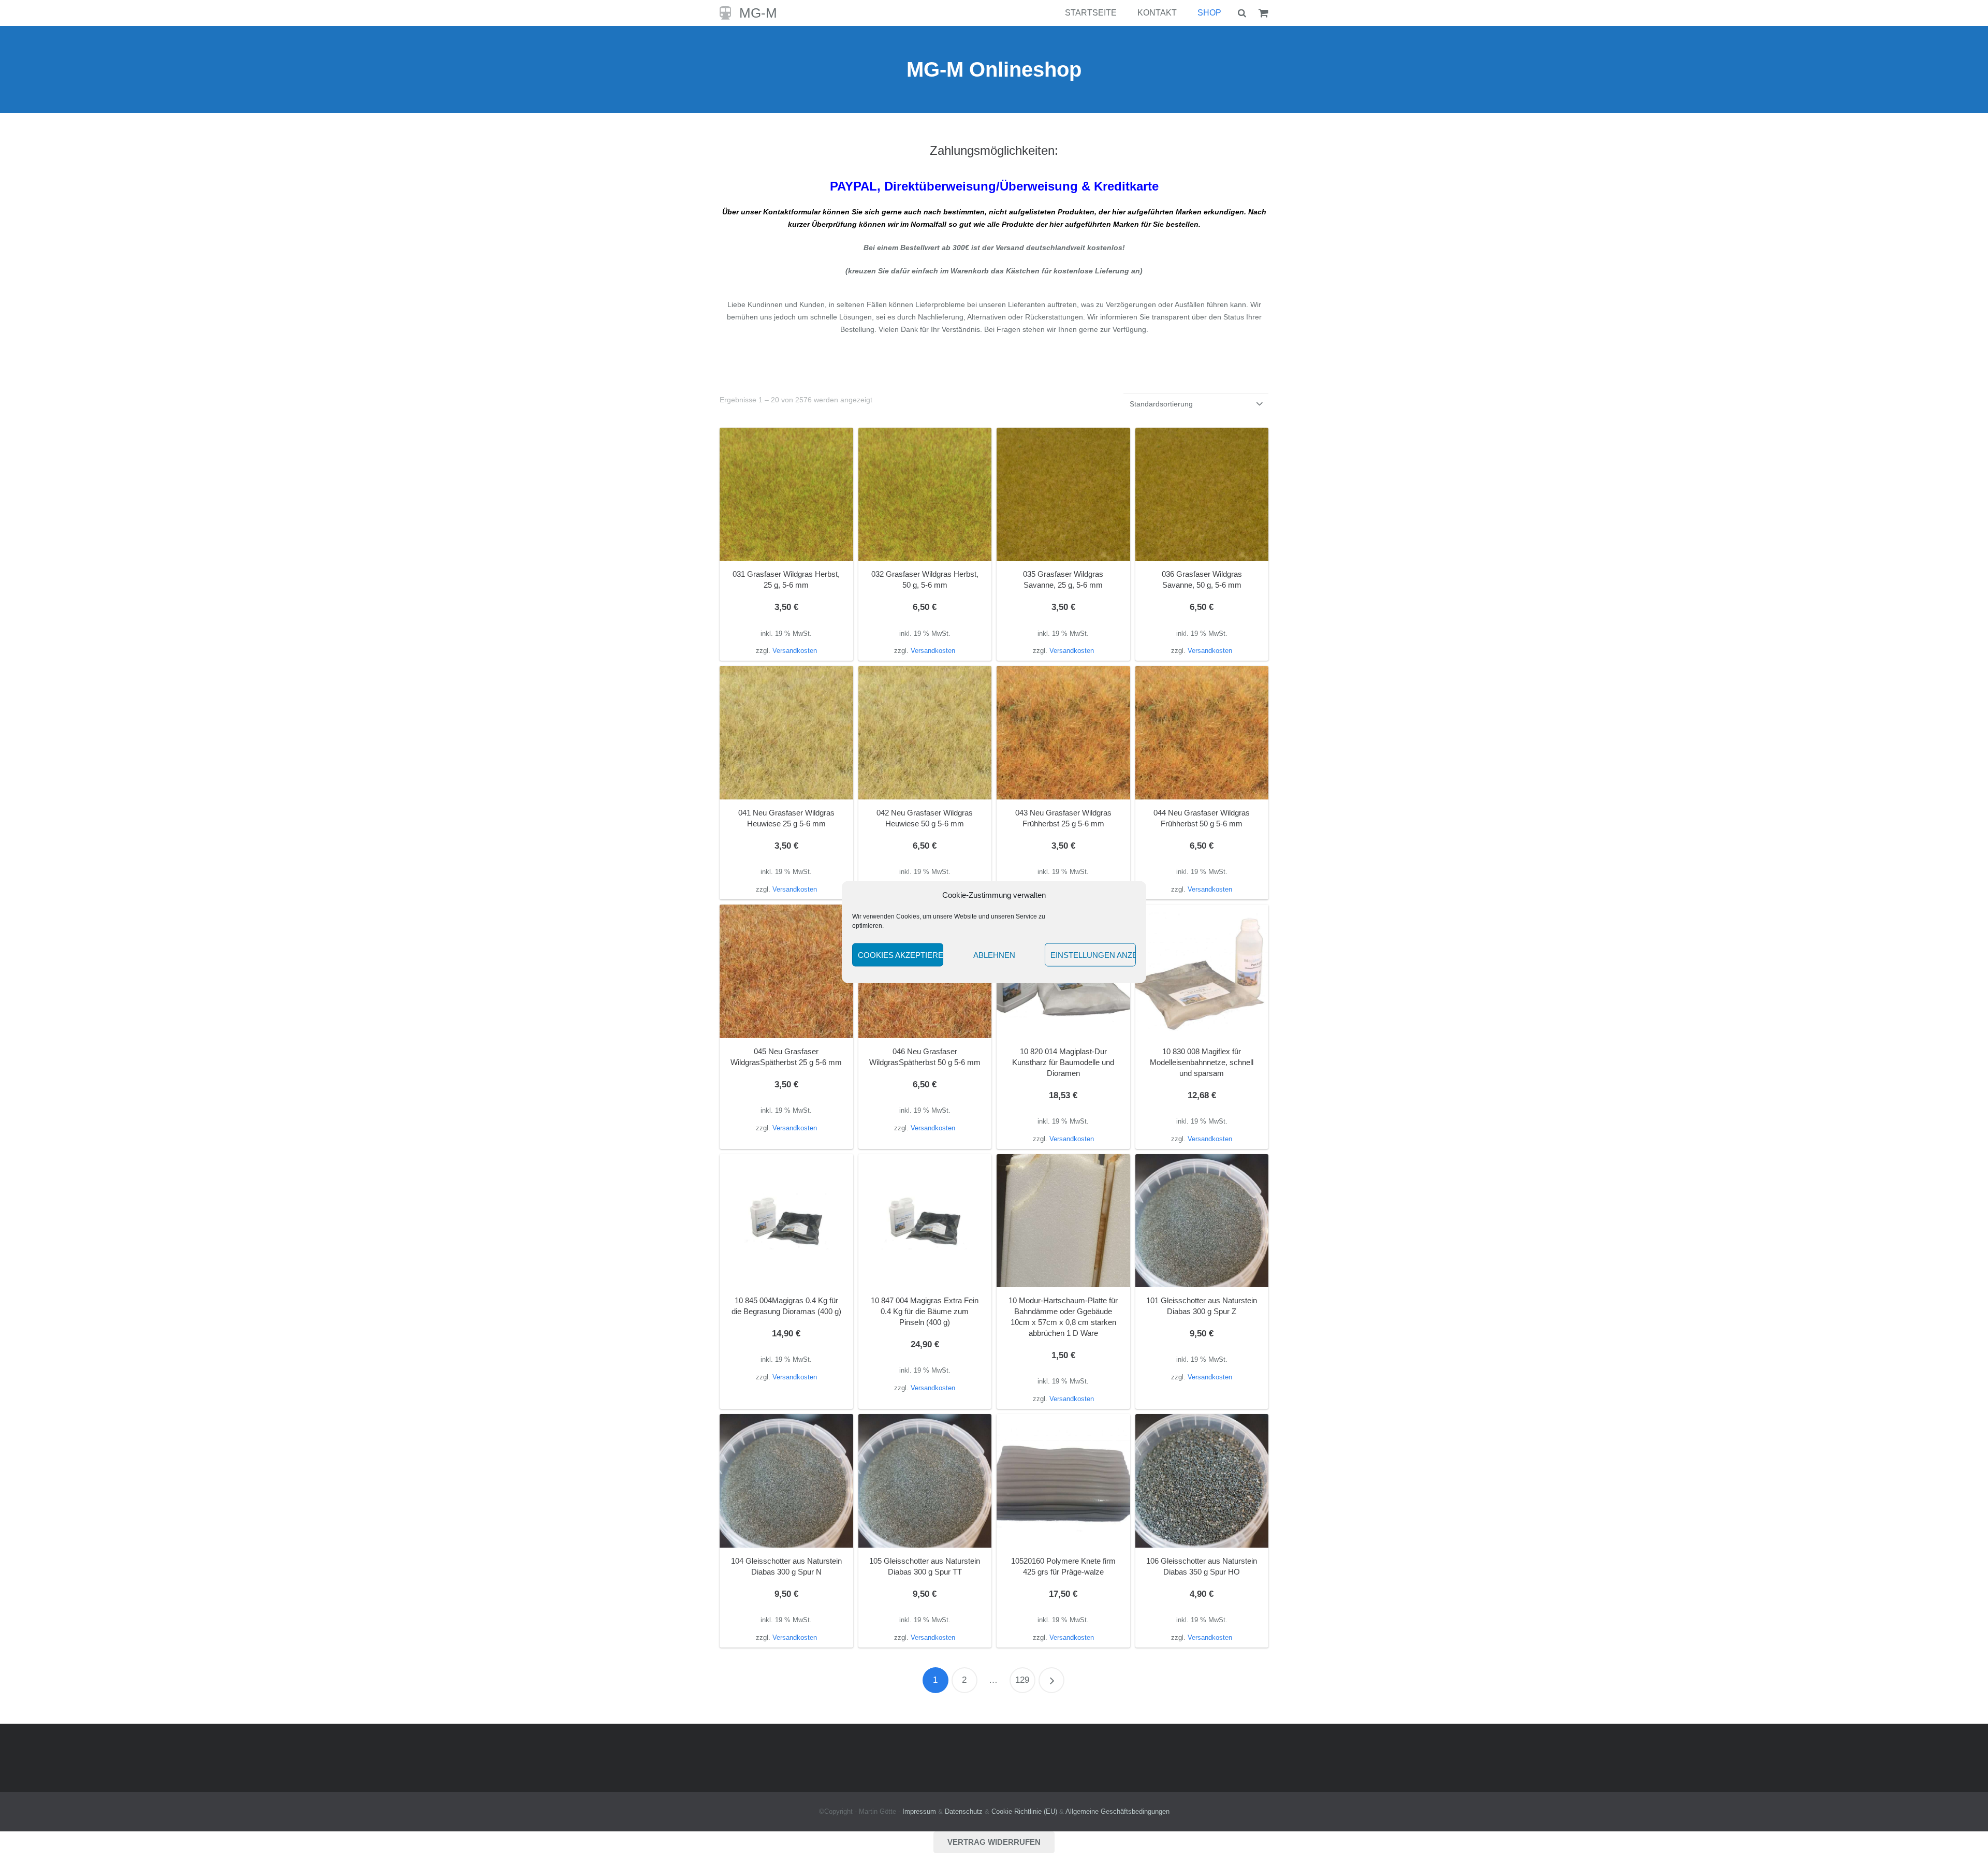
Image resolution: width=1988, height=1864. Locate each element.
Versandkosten (795, 1377)
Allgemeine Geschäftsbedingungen (1117, 1812)
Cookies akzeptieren (901, 955)
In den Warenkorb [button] (786, 650)
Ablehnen (994, 955)
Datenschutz (964, 1812)
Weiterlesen (925, 1399)
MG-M (758, 13)
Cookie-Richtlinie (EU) (1024, 1812)
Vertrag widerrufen (994, 1842)
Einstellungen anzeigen (1093, 955)
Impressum (919, 1812)
